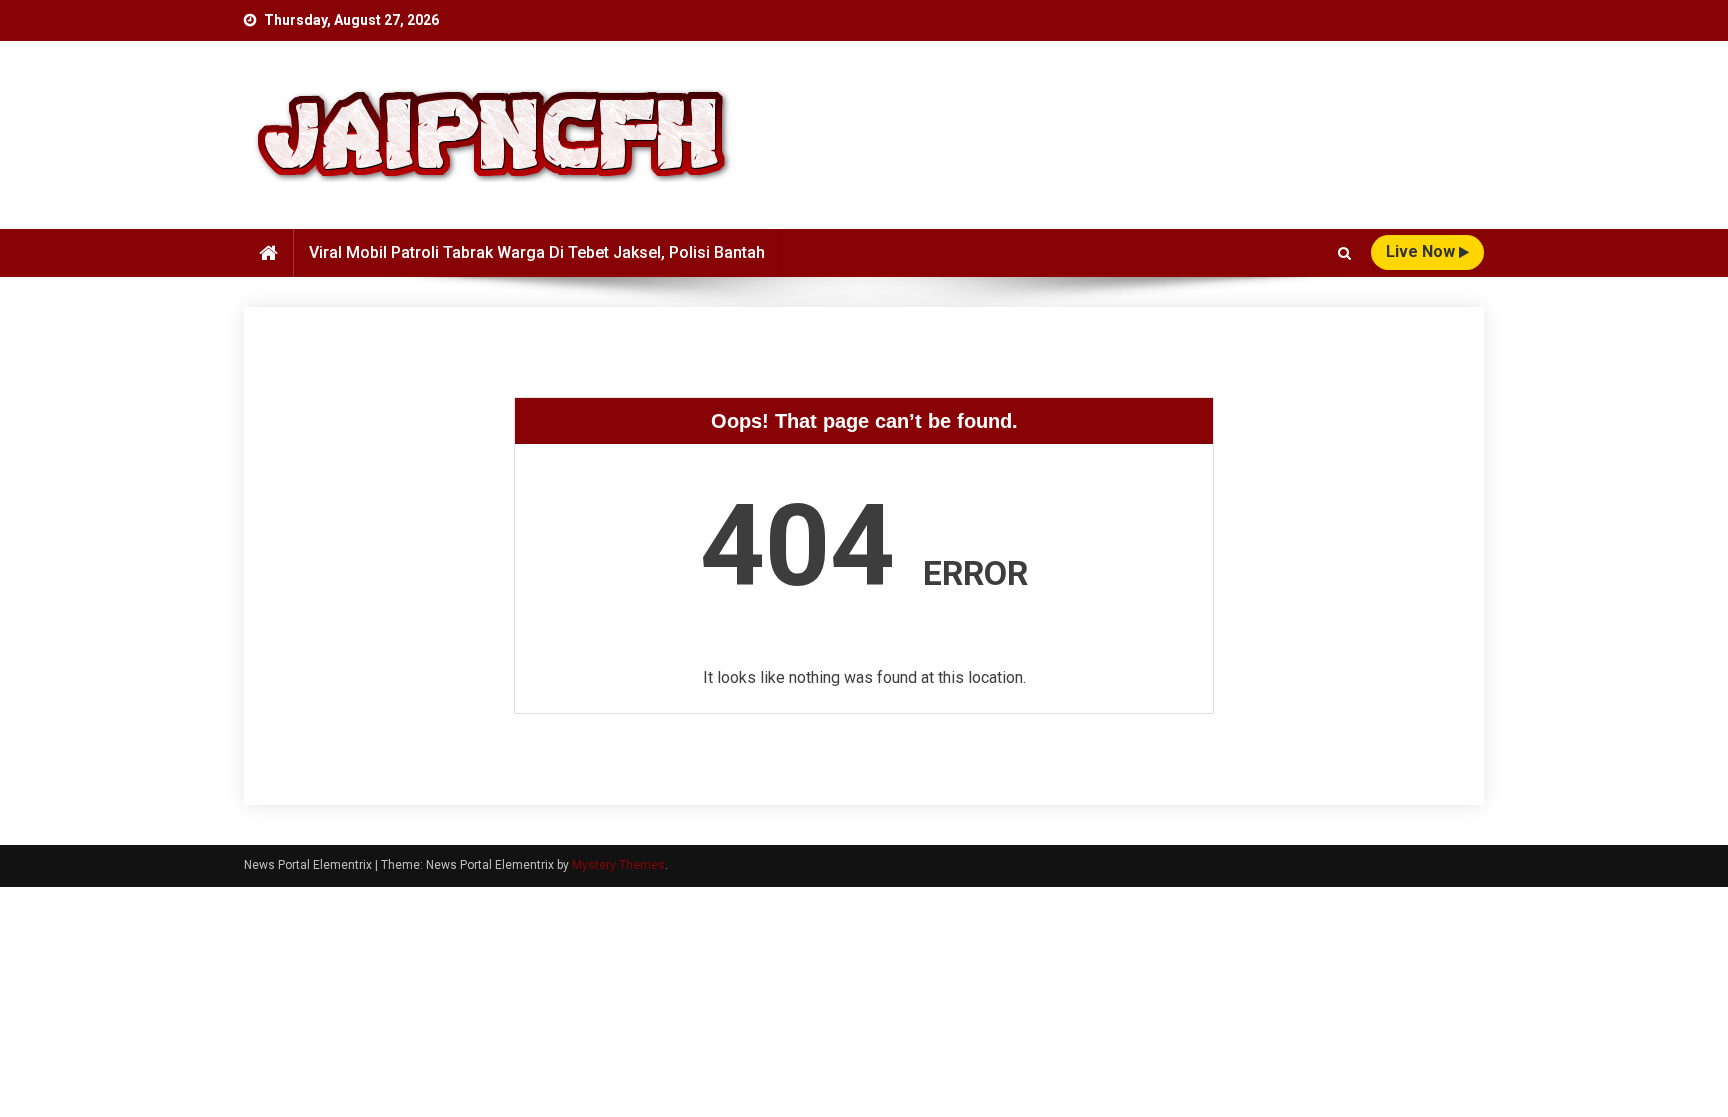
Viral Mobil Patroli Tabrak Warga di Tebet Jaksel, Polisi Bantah (537, 252)
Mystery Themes (618, 865)
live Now (1422, 251)
